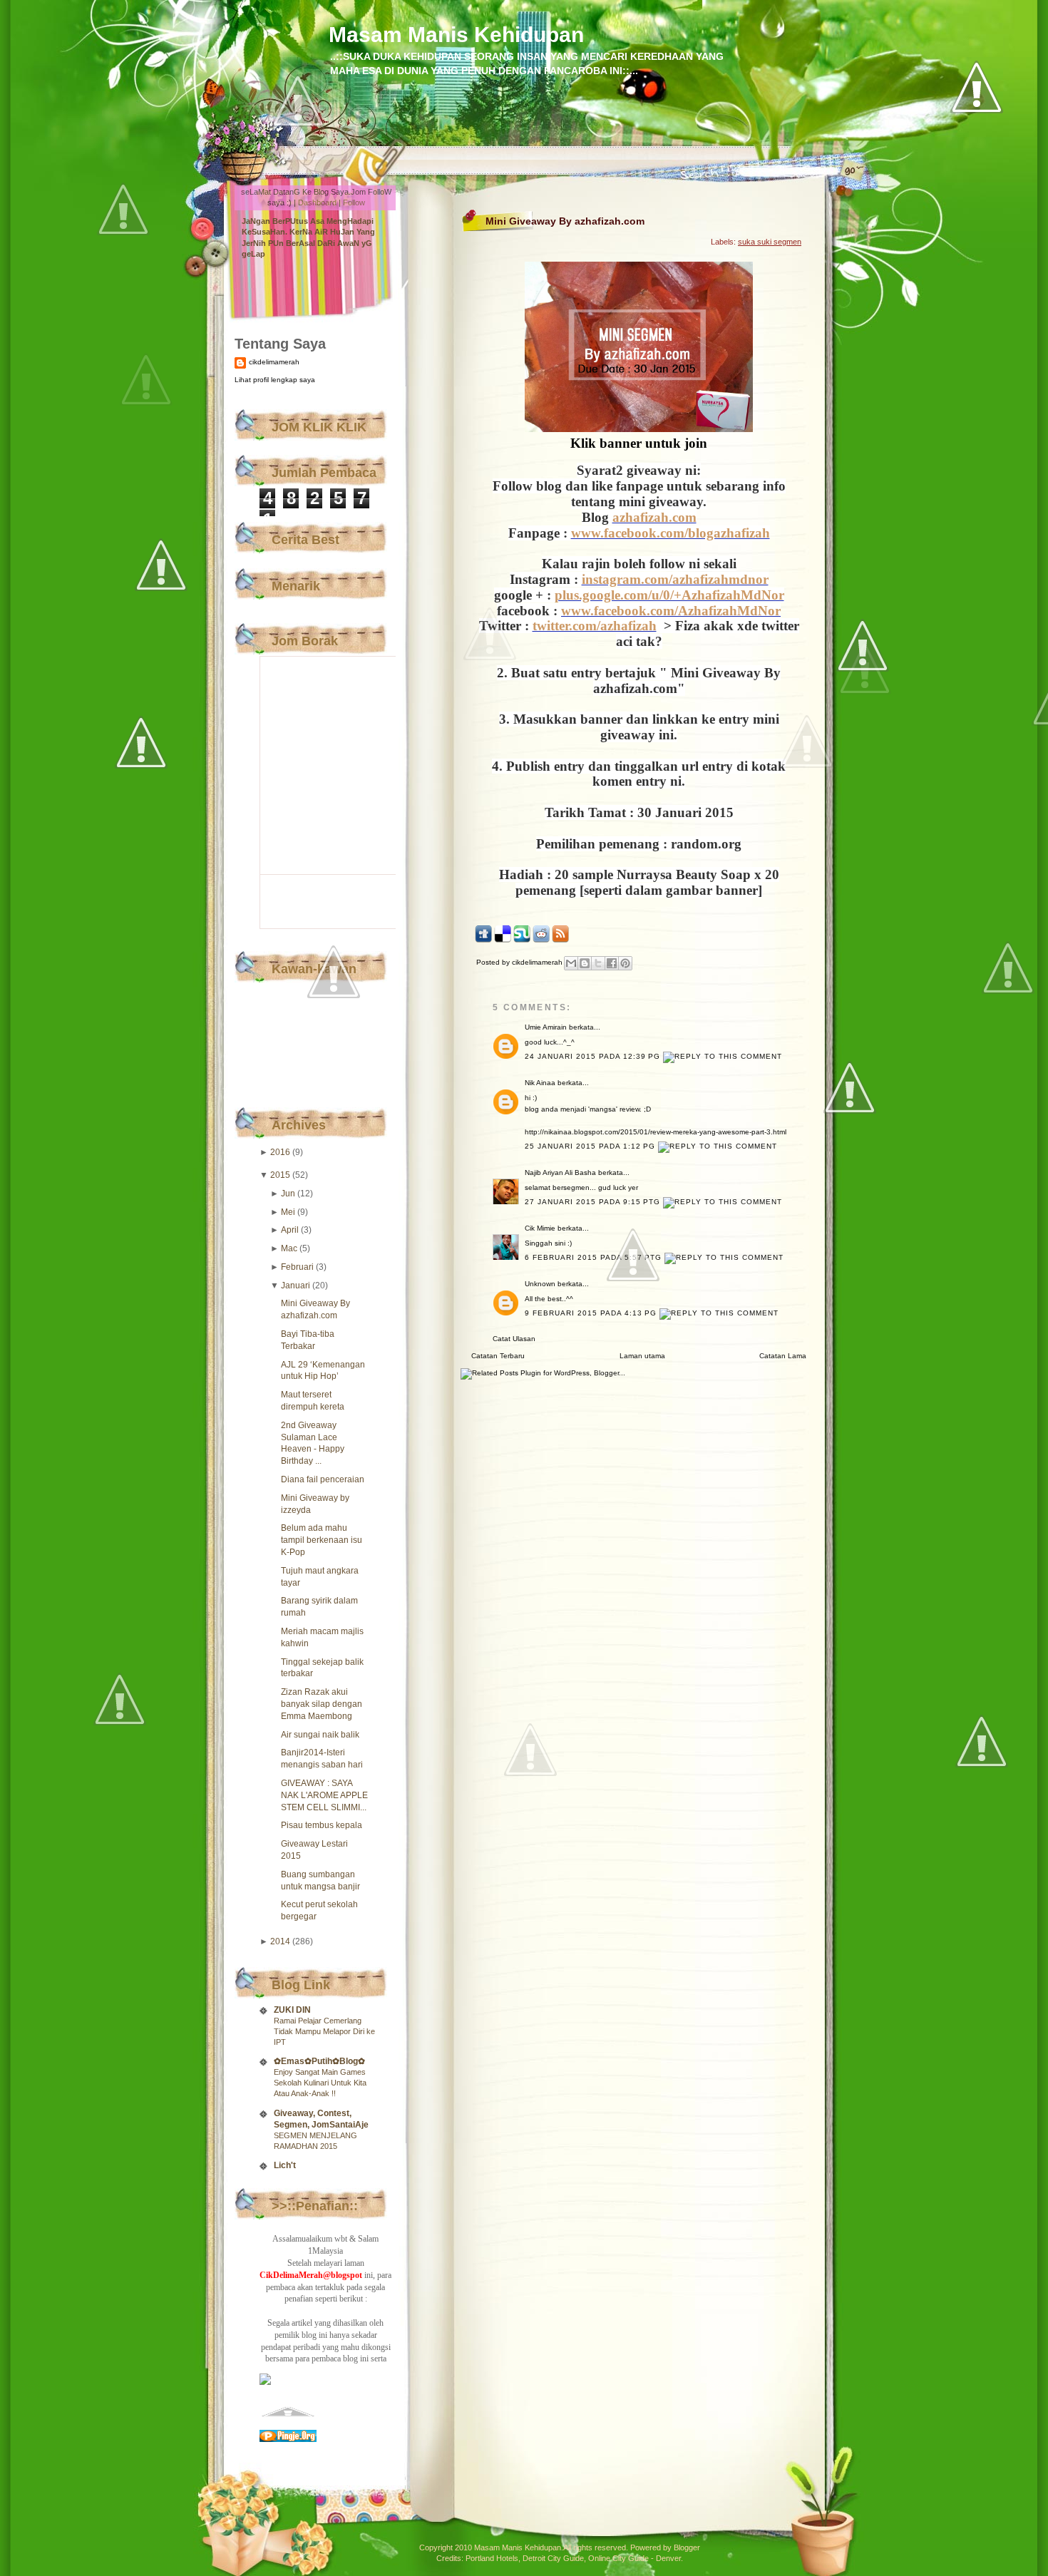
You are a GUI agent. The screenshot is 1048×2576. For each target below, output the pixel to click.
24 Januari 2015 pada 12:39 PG (594, 1056)
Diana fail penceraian (323, 1479)
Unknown (540, 1284)
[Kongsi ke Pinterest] (625, 963)
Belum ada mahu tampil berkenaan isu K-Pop (322, 1540)
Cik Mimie (540, 1228)
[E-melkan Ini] (571, 963)
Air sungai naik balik (320, 1735)
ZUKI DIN (292, 2010)
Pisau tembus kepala (322, 1825)
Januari (296, 1286)
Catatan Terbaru (498, 1356)
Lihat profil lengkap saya (275, 380)
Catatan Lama (783, 1356)
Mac (289, 1248)
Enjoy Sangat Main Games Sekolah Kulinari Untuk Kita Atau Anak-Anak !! (320, 2083)
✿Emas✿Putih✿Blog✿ (319, 2061)
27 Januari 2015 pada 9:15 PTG (594, 1202)
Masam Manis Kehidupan (456, 35)
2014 (280, 1941)
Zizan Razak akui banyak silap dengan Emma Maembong (322, 1704)
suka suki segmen (770, 242)
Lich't (285, 2165)
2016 (280, 1152)
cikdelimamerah (274, 362)
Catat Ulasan (514, 1339)
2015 (280, 1175)
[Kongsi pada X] (598, 963)
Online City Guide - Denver (635, 2558)
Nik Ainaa (540, 1083)
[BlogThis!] (585, 963)
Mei (288, 1212)
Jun (288, 1194)
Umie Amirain (546, 1027)
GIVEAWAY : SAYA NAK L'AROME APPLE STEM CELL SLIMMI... (324, 1795)
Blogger (687, 2547)
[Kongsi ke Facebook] (612, 963)
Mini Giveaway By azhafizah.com (565, 221)
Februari (297, 1267)
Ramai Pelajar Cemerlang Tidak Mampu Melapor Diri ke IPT (324, 2031)
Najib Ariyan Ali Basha (560, 1172)
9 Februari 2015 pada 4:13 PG (592, 1313)
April (290, 1230)
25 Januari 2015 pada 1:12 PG (591, 1146)
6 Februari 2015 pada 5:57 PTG (595, 1257)
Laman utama (642, 1356)
